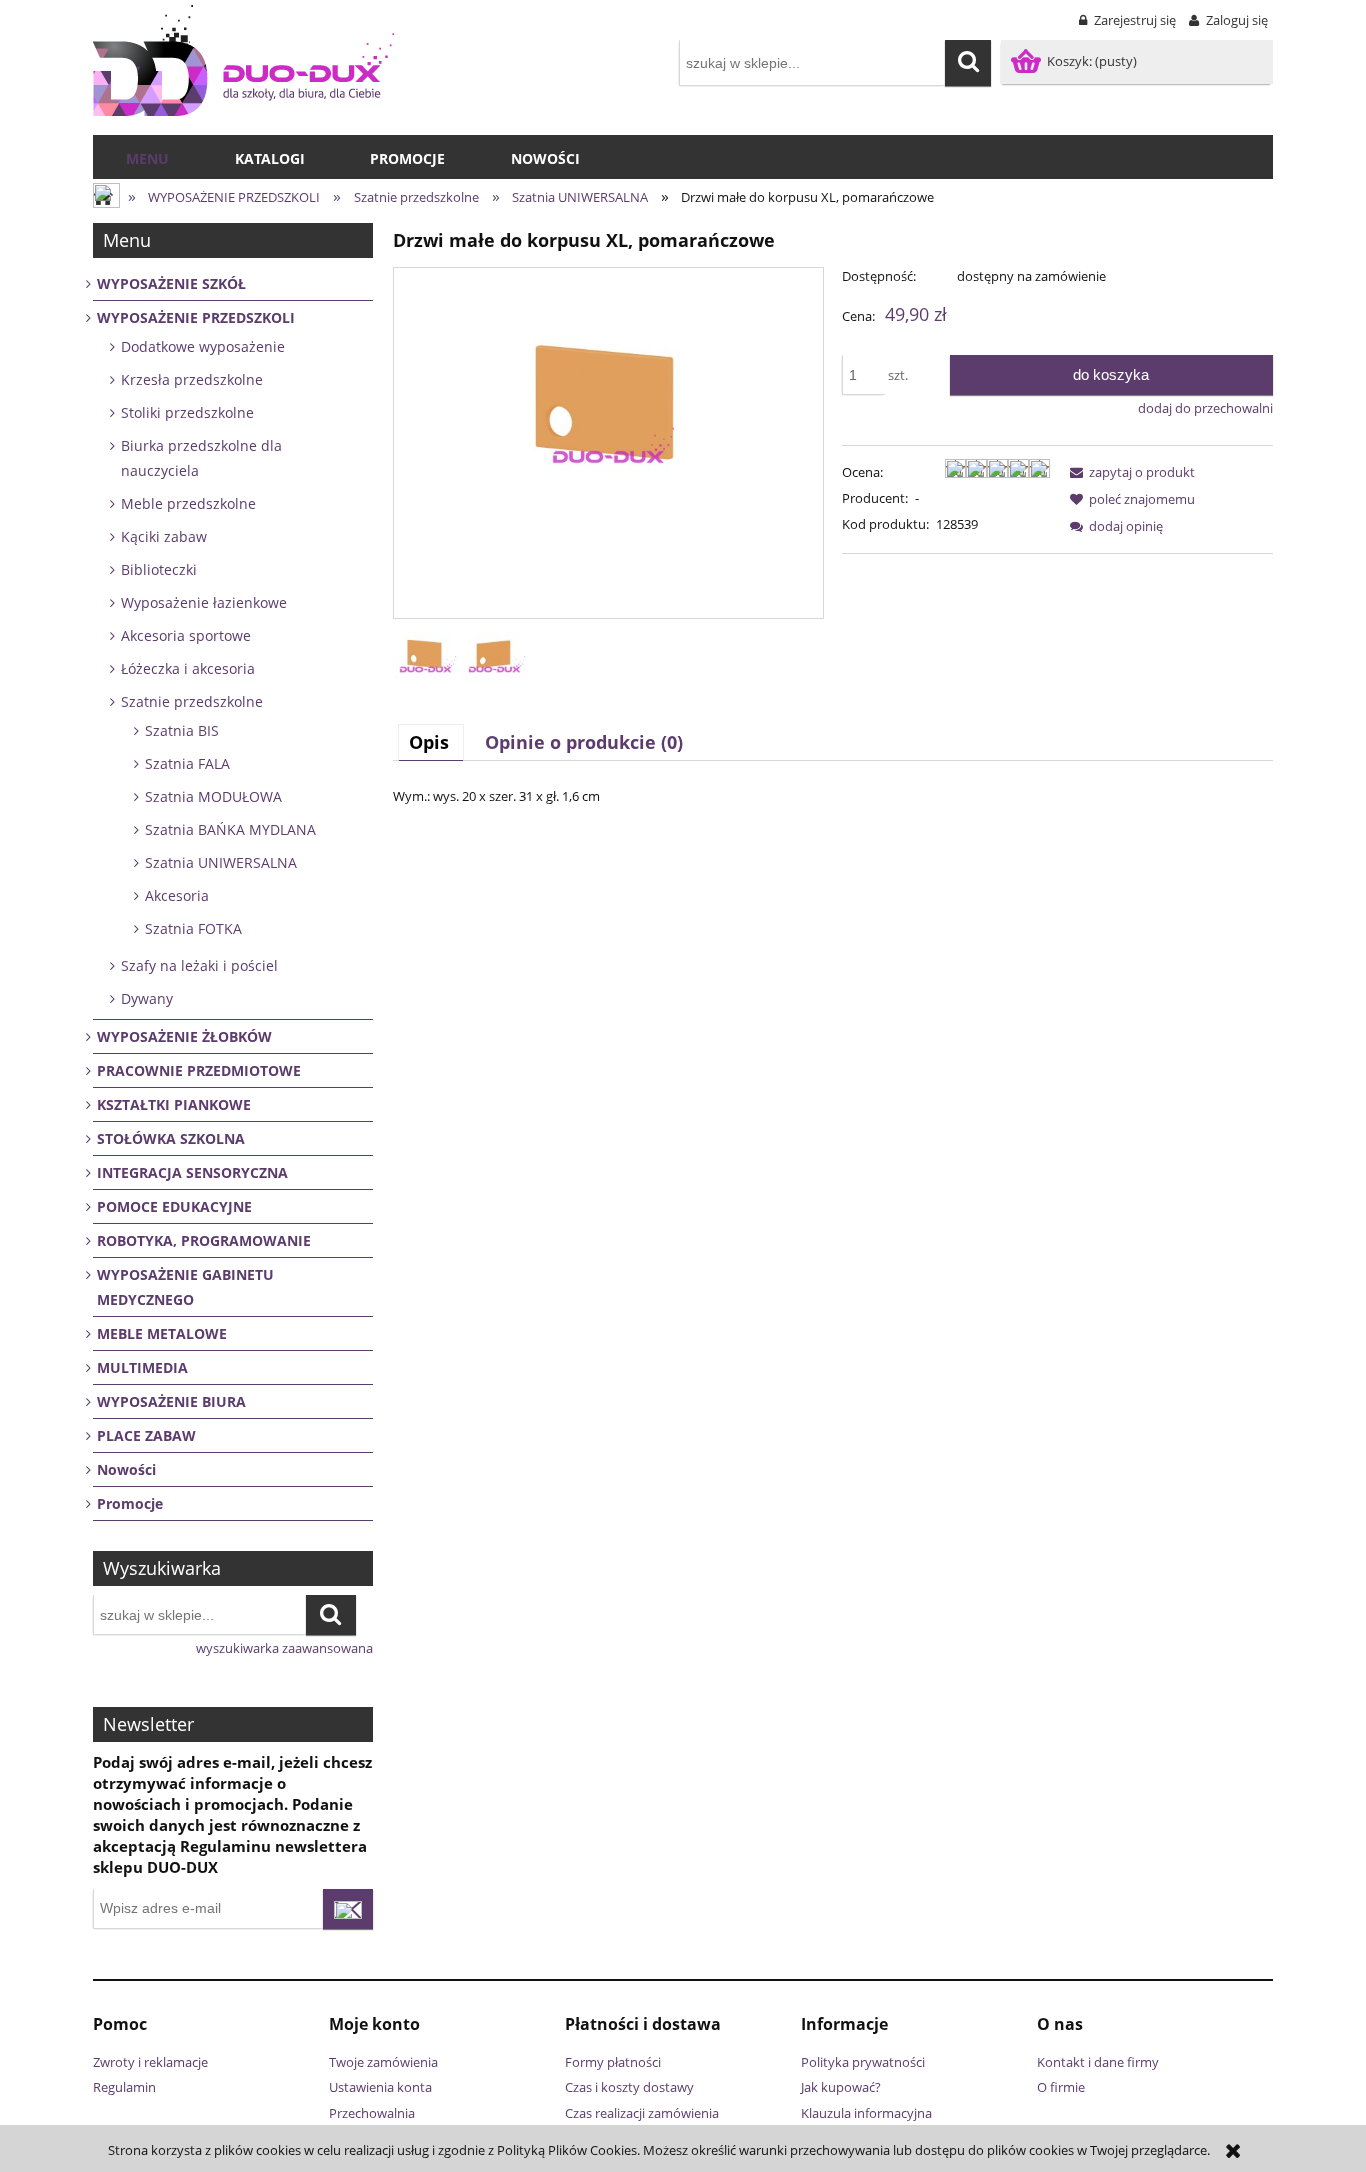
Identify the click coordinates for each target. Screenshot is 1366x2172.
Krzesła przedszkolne (192, 379)
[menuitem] (147, 159)
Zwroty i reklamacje (150, 2062)
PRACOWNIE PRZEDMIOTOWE (199, 1070)
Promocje (130, 1503)
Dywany (147, 998)
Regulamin (124, 2087)
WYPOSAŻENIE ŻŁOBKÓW (184, 1036)
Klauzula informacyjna (866, 2113)
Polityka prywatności (863, 2062)
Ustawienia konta (380, 2087)
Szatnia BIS (182, 730)
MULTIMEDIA (142, 1367)
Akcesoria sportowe (186, 635)
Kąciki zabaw (164, 536)
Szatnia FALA (187, 763)
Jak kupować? (841, 2087)
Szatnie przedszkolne (192, 701)
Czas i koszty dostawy (629, 2087)
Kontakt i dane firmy (1098, 2062)
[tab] (431, 742)
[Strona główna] (243, 60)
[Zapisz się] (348, 1909)
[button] (1129, 472)
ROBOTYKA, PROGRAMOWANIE (204, 1240)
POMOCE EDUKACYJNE (174, 1206)
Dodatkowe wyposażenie (203, 346)
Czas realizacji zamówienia (642, 2113)
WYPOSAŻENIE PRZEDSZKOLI (196, 317)
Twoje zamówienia (383, 2062)
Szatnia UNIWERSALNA (221, 862)
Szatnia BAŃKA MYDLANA (230, 829)
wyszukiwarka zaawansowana (284, 1648)
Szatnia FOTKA (193, 928)
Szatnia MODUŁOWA (213, 796)
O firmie (1061, 2087)
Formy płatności (613, 2062)
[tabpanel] (833, 796)
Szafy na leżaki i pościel (199, 965)
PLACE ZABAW (146, 1435)
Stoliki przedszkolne (187, 412)
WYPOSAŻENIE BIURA (171, 1401)
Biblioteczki (159, 569)
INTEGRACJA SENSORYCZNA (192, 1172)
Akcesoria (177, 895)
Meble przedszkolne (188, 503)
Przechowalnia (372, 2113)
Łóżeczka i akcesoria (188, 668)
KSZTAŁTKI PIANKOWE (174, 1104)
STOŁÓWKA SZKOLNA (171, 1138)
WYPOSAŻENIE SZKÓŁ (171, 283)
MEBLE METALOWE (162, 1333)
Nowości (126, 1469)
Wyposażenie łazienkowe (204, 602)
